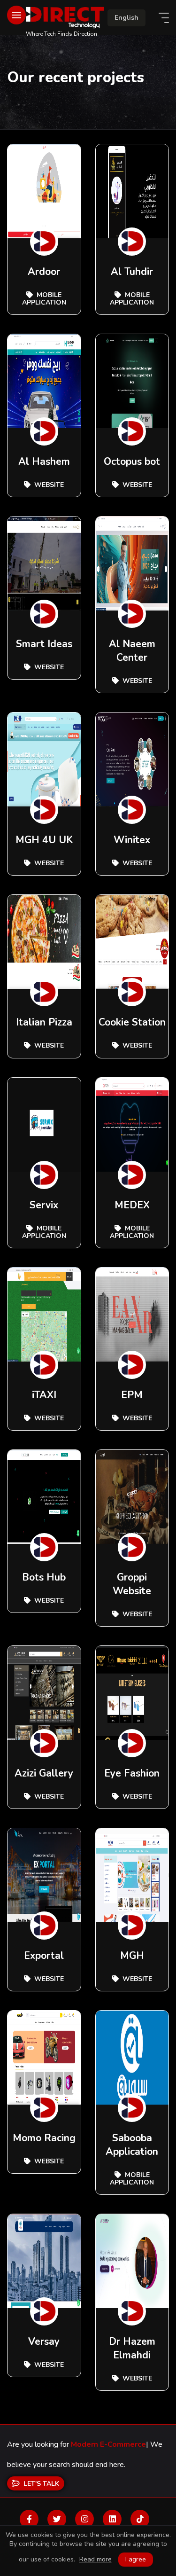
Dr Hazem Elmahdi (132, 2348)
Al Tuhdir (132, 272)
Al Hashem (44, 462)
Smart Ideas (44, 644)
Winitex (132, 840)
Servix (44, 1205)
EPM (132, 1395)
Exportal (44, 1956)
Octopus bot (132, 462)
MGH (132, 1956)
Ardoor (44, 272)
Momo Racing (44, 2138)
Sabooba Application (132, 2145)
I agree (136, 2559)
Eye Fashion (132, 1773)
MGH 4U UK (44, 840)
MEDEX (132, 1205)
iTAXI (44, 1395)
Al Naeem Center (132, 651)
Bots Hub (44, 1577)
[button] (126, 18)
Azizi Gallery (44, 1773)
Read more (96, 2560)
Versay (44, 2341)
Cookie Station (132, 1022)
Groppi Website (132, 1584)
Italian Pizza (44, 1022)
